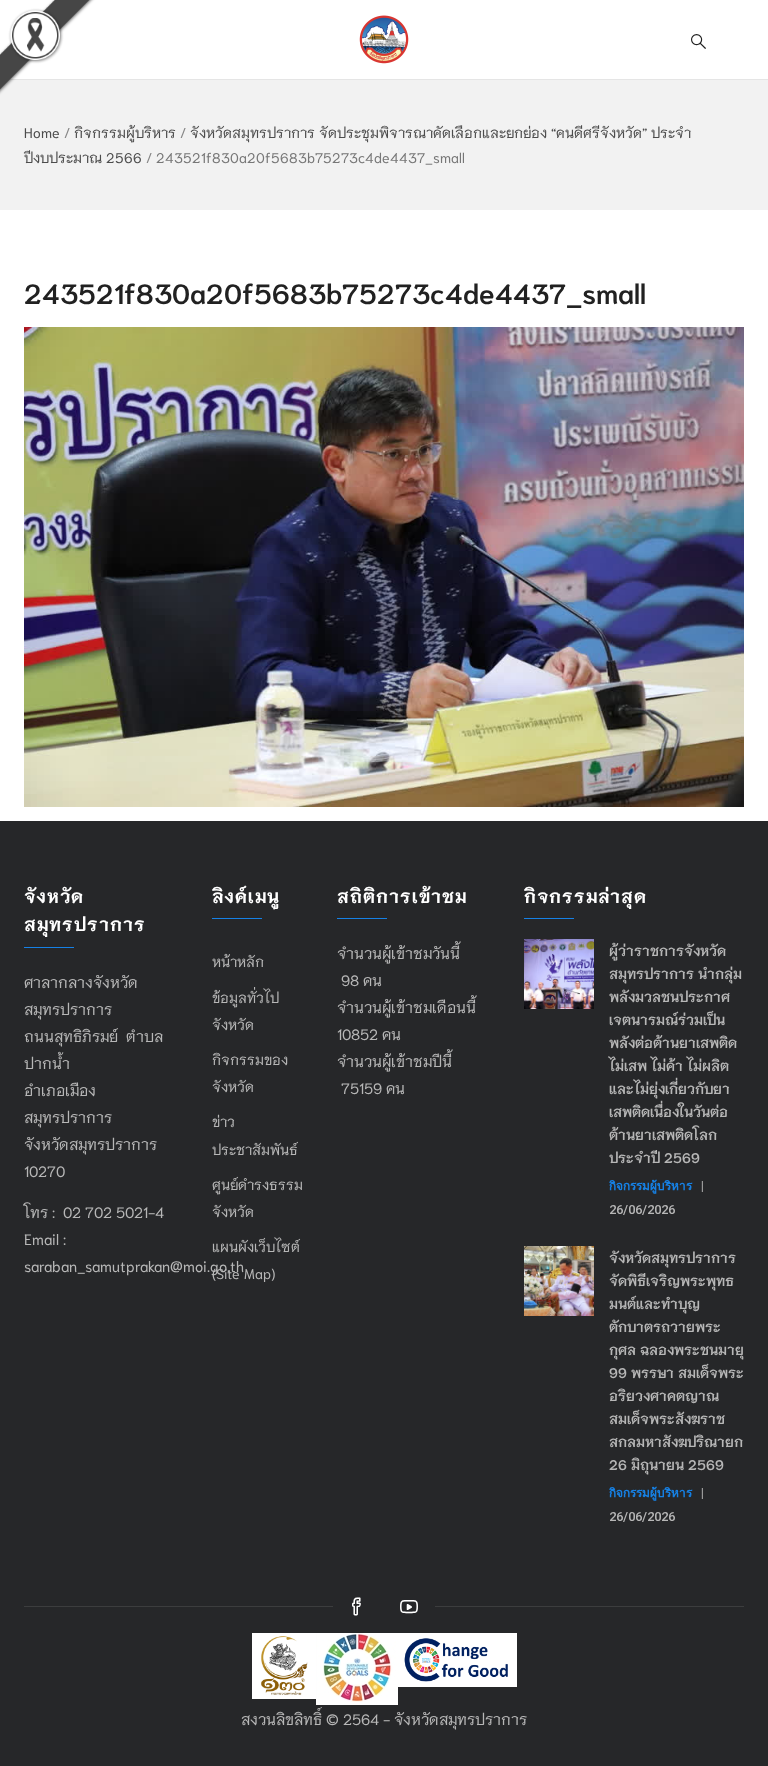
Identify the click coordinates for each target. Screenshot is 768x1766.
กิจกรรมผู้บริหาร (125, 132)
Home (42, 132)
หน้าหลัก (238, 961)
